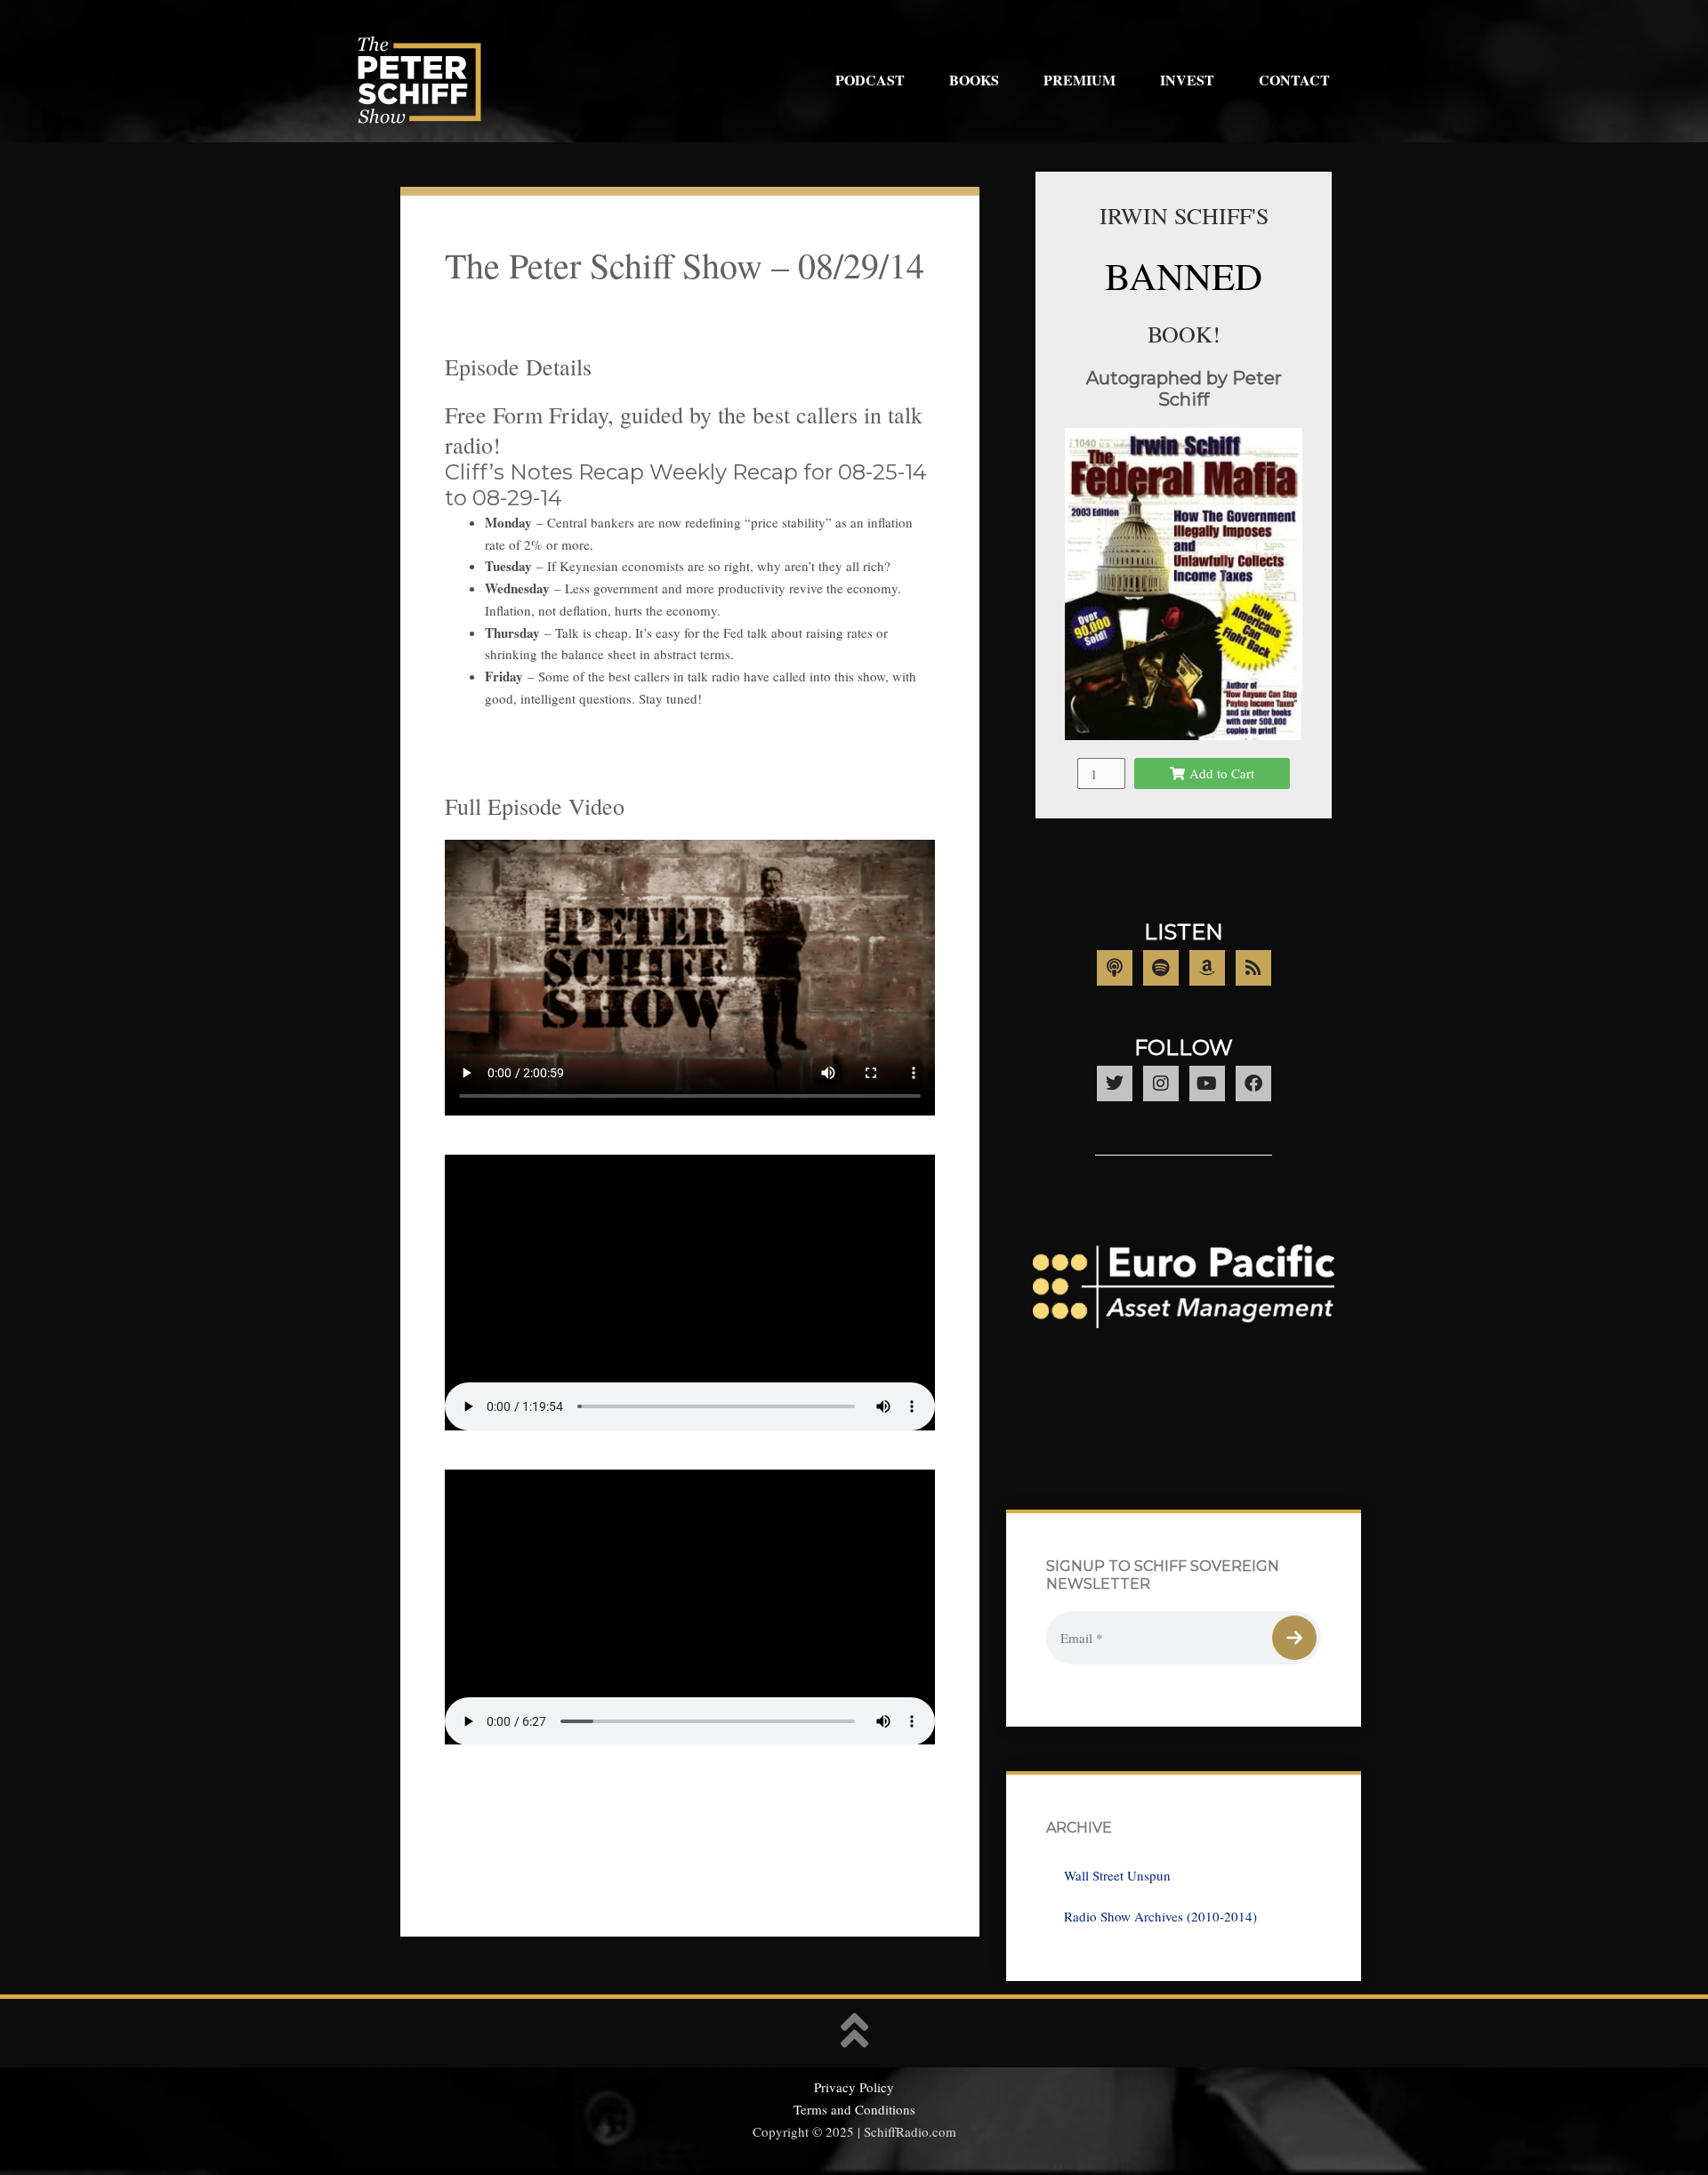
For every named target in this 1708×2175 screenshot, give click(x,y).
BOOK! (1184, 334)
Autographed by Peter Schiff (1184, 389)
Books (974, 80)
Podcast (870, 80)
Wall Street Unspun (1117, 1875)
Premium (1080, 80)
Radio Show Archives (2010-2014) (1160, 1916)
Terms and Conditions (854, 2109)
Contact (1294, 80)
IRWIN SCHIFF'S (1184, 215)
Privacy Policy (854, 2087)
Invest (1187, 80)
